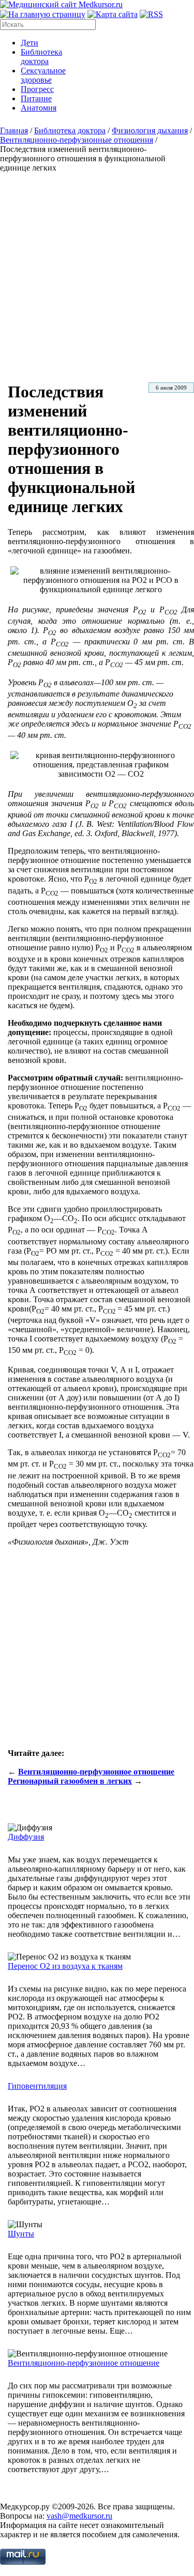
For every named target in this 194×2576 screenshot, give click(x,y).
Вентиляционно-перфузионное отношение (96, 1772)
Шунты (21, 2234)
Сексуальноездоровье (43, 75)
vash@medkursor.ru (79, 2516)
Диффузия (26, 1837)
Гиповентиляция (37, 2086)
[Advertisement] (97, 275)
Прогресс (37, 89)
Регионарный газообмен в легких (70, 1781)
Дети (29, 43)
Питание (36, 98)
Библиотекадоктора (41, 57)
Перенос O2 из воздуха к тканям (65, 1966)
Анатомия (39, 108)
